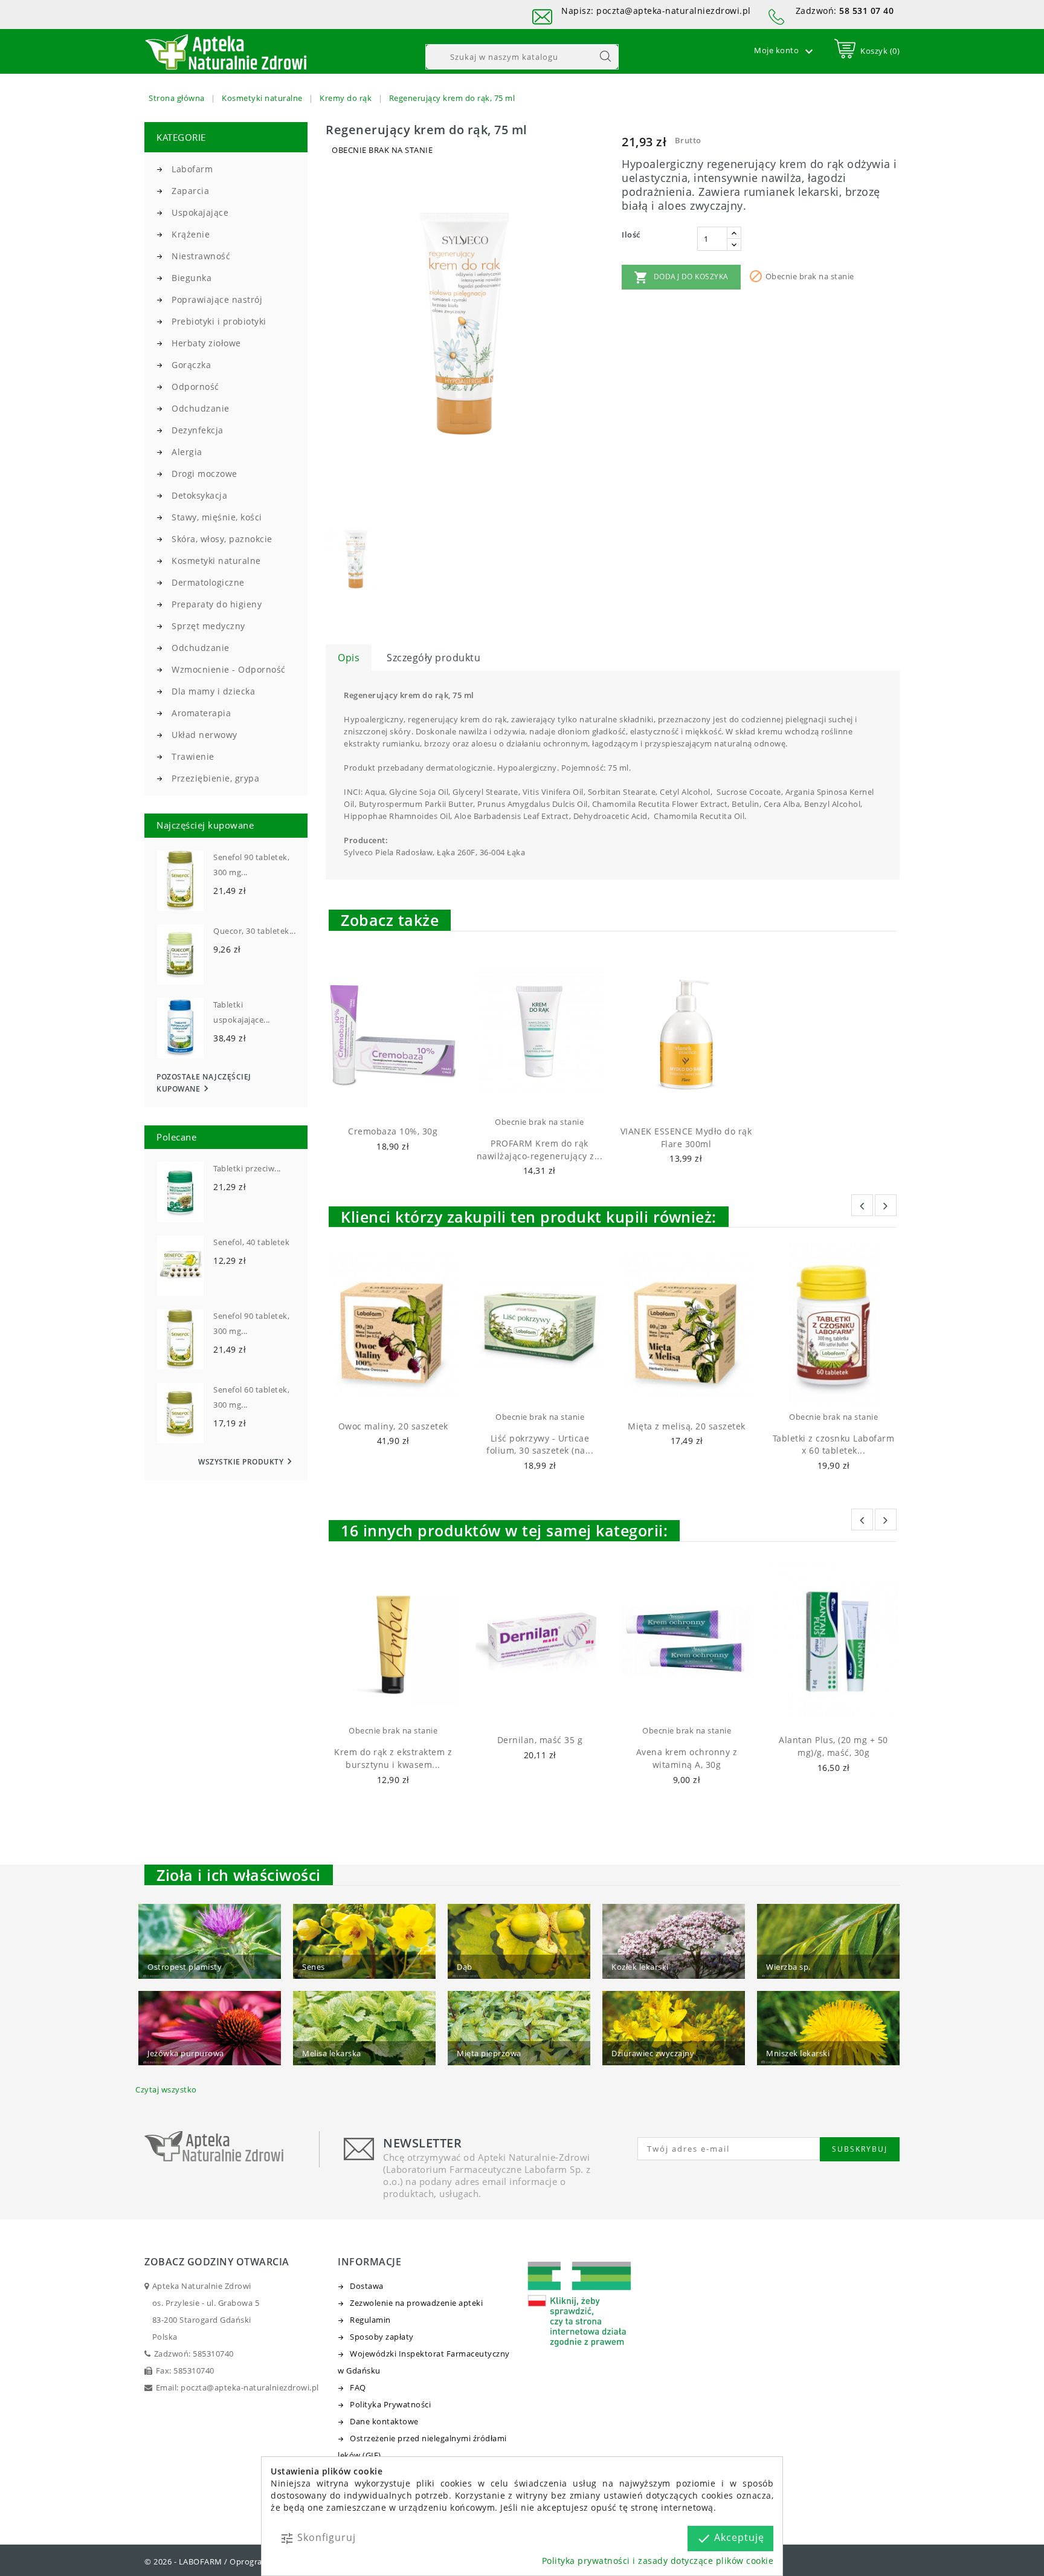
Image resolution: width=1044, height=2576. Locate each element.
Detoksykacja (199, 495)
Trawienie (193, 756)
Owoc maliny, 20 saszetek (393, 1426)
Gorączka (191, 365)
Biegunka (192, 278)
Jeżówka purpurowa (186, 2053)
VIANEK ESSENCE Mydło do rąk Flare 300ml (686, 1138)
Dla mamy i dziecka (213, 691)
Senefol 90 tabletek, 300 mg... (251, 865)
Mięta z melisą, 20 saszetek (687, 1426)
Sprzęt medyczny (208, 626)
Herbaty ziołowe (206, 343)
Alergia (187, 452)
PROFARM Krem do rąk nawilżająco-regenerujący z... (540, 1150)
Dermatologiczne (208, 582)
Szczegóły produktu (433, 658)
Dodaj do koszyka (681, 277)
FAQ (358, 2387)
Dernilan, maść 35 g (540, 1740)
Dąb (465, 1967)
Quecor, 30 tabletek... (254, 931)
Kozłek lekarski (640, 1967)
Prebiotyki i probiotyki (219, 321)
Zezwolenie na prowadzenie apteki (416, 2303)
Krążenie (191, 234)
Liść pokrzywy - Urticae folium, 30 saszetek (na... (540, 1445)
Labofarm (192, 169)
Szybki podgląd (404, 1100)
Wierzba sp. (788, 1967)
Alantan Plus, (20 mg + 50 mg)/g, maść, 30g (833, 1746)
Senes (314, 1967)
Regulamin (370, 2320)
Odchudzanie (201, 408)
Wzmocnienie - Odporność (229, 669)
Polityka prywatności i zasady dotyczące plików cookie (658, 2561)
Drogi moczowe (205, 474)
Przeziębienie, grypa (215, 778)
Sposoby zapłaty (382, 2337)
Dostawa (367, 2286)
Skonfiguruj (318, 2538)
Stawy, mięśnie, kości (217, 517)
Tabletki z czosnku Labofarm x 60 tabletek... (834, 1445)
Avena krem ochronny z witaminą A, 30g (687, 1758)
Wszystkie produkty (247, 1462)
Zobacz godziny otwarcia (217, 2262)
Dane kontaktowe (384, 2421)
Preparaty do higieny (217, 604)
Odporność (195, 387)
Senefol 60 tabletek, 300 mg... (251, 1397)
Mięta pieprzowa (489, 2053)
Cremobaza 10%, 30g (393, 1131)
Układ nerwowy (205, 735)
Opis (349, 658)
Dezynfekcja (198, 430)
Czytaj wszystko (166, 2089)
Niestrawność (201, 256)
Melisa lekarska (332, 2053)
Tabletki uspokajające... (242, 1012)
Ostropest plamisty (185, 1967)
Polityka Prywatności (390, 2404)
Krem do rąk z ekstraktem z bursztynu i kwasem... (393, 1758)
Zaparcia (190, 191)
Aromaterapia (201, 713)
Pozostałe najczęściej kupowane (204, 1083)
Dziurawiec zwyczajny (653, 2053)
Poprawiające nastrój (217, 299)
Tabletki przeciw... (247, 1168)
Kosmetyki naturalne (216, 561)
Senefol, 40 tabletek (251, 1242)
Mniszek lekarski (798, 2053)
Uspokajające (200, 212)
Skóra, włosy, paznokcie (222, 539)
